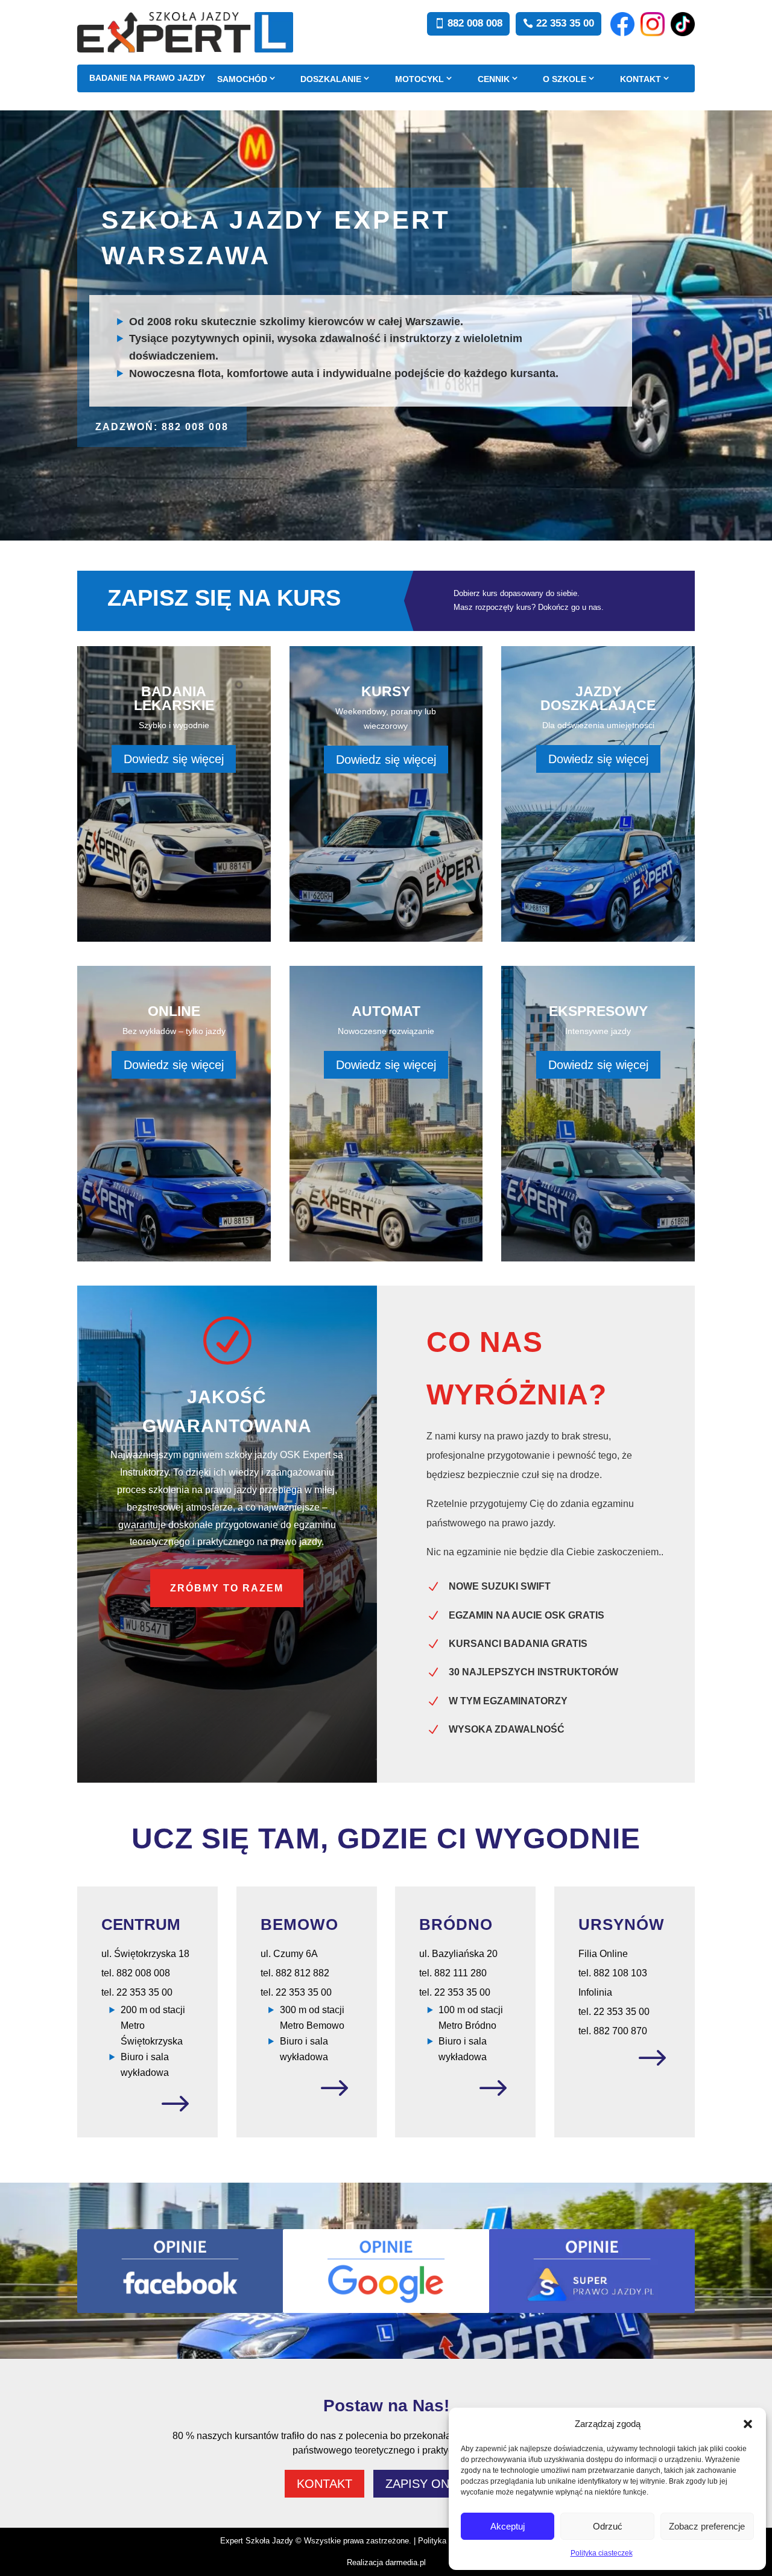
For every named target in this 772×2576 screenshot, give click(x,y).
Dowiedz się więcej (174, 759)
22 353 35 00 (565, 23)
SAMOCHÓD (242, 79)
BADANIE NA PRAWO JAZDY (147, 78)
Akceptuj (508, 2526)
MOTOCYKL (419, 79)
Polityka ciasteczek (602, 2553)
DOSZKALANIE (331, 79)
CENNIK (494, 79)
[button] (748, 2424)
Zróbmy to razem (227, 1588)
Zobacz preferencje (707, 2526)
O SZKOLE (565, 79)
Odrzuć (608, 2526)
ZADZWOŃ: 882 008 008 (162, 427)
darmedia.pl (406, 2562)
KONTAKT (641, 79)
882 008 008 (475, 23)
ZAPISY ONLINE (431, 2484)
